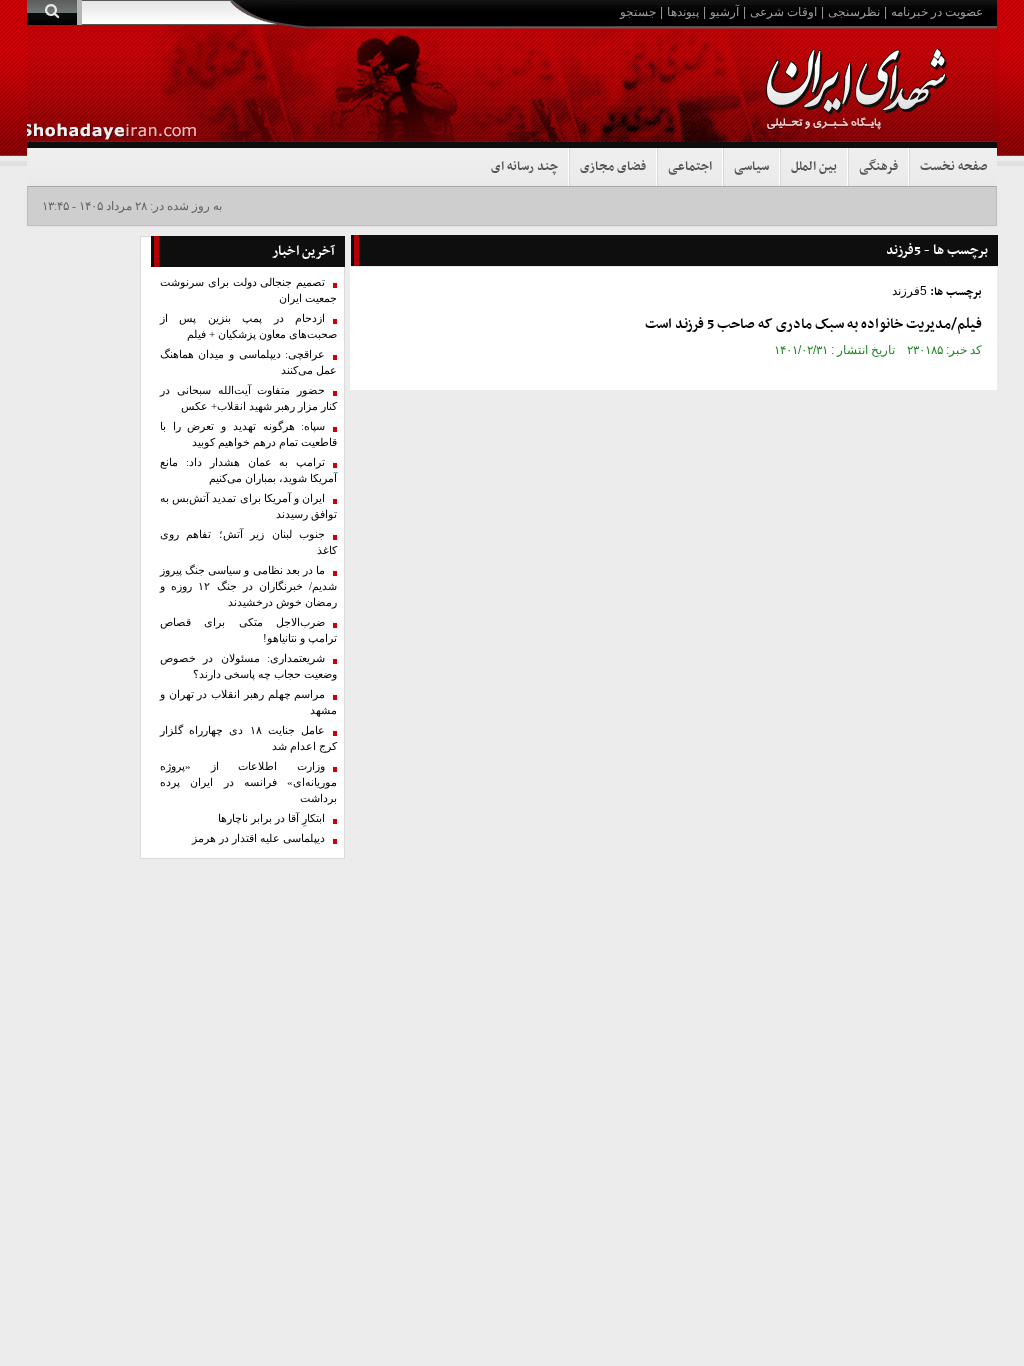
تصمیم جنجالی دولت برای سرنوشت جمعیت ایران (249, 290)
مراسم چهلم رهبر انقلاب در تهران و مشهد (249, 702)
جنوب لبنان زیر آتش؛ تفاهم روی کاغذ (249, 542)
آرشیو (724, 12)
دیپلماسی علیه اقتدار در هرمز (258, 838)
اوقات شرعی (783, 12)
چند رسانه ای (524, 167)
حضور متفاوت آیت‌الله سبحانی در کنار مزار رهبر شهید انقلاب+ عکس (249, 398)
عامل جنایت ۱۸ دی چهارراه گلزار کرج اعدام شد (249, 738)
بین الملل (814, 167)
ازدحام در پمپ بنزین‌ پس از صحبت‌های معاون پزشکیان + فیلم (249, 326)
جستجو (638, 12)
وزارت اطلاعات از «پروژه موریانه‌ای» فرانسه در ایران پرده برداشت (249, 782)
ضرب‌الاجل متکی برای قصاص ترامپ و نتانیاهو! (249, 630)
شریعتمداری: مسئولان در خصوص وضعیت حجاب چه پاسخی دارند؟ (249, 666)
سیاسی (751, 167)
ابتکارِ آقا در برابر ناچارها (271, 818)
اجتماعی (690, 167)
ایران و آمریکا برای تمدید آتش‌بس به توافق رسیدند (249, 506)
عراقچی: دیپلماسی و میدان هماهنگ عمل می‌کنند (249, 362)
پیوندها (683, 12)
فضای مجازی (613, 167)
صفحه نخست (953, 167)
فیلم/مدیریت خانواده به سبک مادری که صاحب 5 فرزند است (813, 324)
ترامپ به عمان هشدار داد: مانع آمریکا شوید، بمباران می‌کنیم (249, 470)
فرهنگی (878, 167)
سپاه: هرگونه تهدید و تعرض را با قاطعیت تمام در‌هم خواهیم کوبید (249, 434)
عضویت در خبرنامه (937, 12)
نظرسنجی (854, 12)
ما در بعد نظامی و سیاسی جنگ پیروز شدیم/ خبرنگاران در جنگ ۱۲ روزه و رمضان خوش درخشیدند (249, 586)
